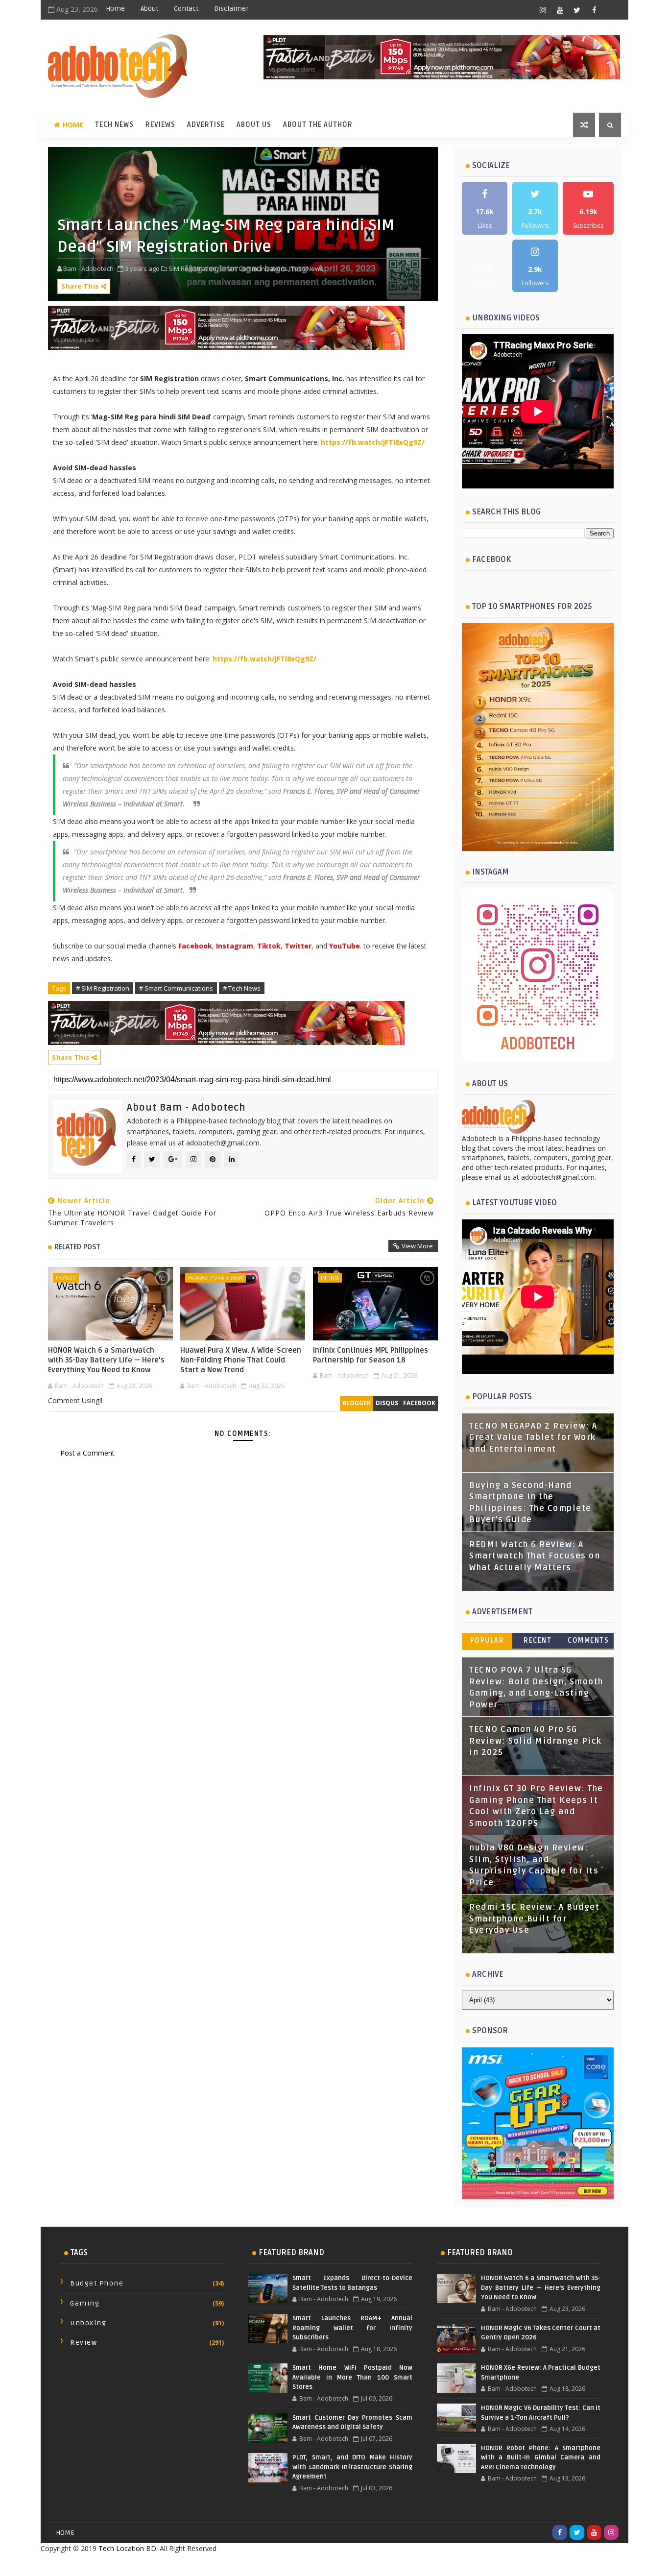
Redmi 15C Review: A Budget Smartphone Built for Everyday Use (534, 1919)
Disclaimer (231, 9)
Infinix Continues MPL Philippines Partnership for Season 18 (370, 1355)
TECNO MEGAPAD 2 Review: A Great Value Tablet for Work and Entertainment (533, 1438)
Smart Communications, (254, 268)
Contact (186, 9)
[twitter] (577, 10)
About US (254, 125)
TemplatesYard (313, 2564)
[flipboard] (611, 10)
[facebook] (594, 10)
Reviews (160, 125)
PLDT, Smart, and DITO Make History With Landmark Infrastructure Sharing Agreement (352, 2467)
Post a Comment (87, 1453)
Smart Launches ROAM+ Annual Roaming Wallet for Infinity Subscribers (352, 2328)
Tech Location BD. (128, 2548)
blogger (357, 1403)
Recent (538, 1640)
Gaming (85, 2303)
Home (115, 9)
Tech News (114, 125)
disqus (387, 1403)
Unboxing (88, 2323)
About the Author (318, 125)
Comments (588, 1640)
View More (417, 1246)
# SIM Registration (103, 988)
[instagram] (543, 10)
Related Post (77, 1247)
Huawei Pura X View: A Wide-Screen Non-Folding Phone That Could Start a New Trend (241, 1360)
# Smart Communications (176, 988)
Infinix (330, 1277)
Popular (487, 1640)
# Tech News (242, 988)
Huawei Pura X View (215, 1277)
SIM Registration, (193, 268)
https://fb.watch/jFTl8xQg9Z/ (373, 442)
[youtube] (560, 10)
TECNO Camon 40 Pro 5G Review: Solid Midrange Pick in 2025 (536, 1741)
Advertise (206, 125)
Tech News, (308, 268)
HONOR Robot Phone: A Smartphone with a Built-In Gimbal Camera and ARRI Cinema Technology (541, 2458)
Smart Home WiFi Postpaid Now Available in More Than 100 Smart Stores (352, 2377)
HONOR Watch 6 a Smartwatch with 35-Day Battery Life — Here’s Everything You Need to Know (106, 1360)
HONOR (66, 1277)
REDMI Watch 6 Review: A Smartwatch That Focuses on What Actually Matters (535, 1556)
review (84, 2343)
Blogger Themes (413, 2564)
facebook (419, 1403)
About (149, 9)
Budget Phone (97, 2283)
